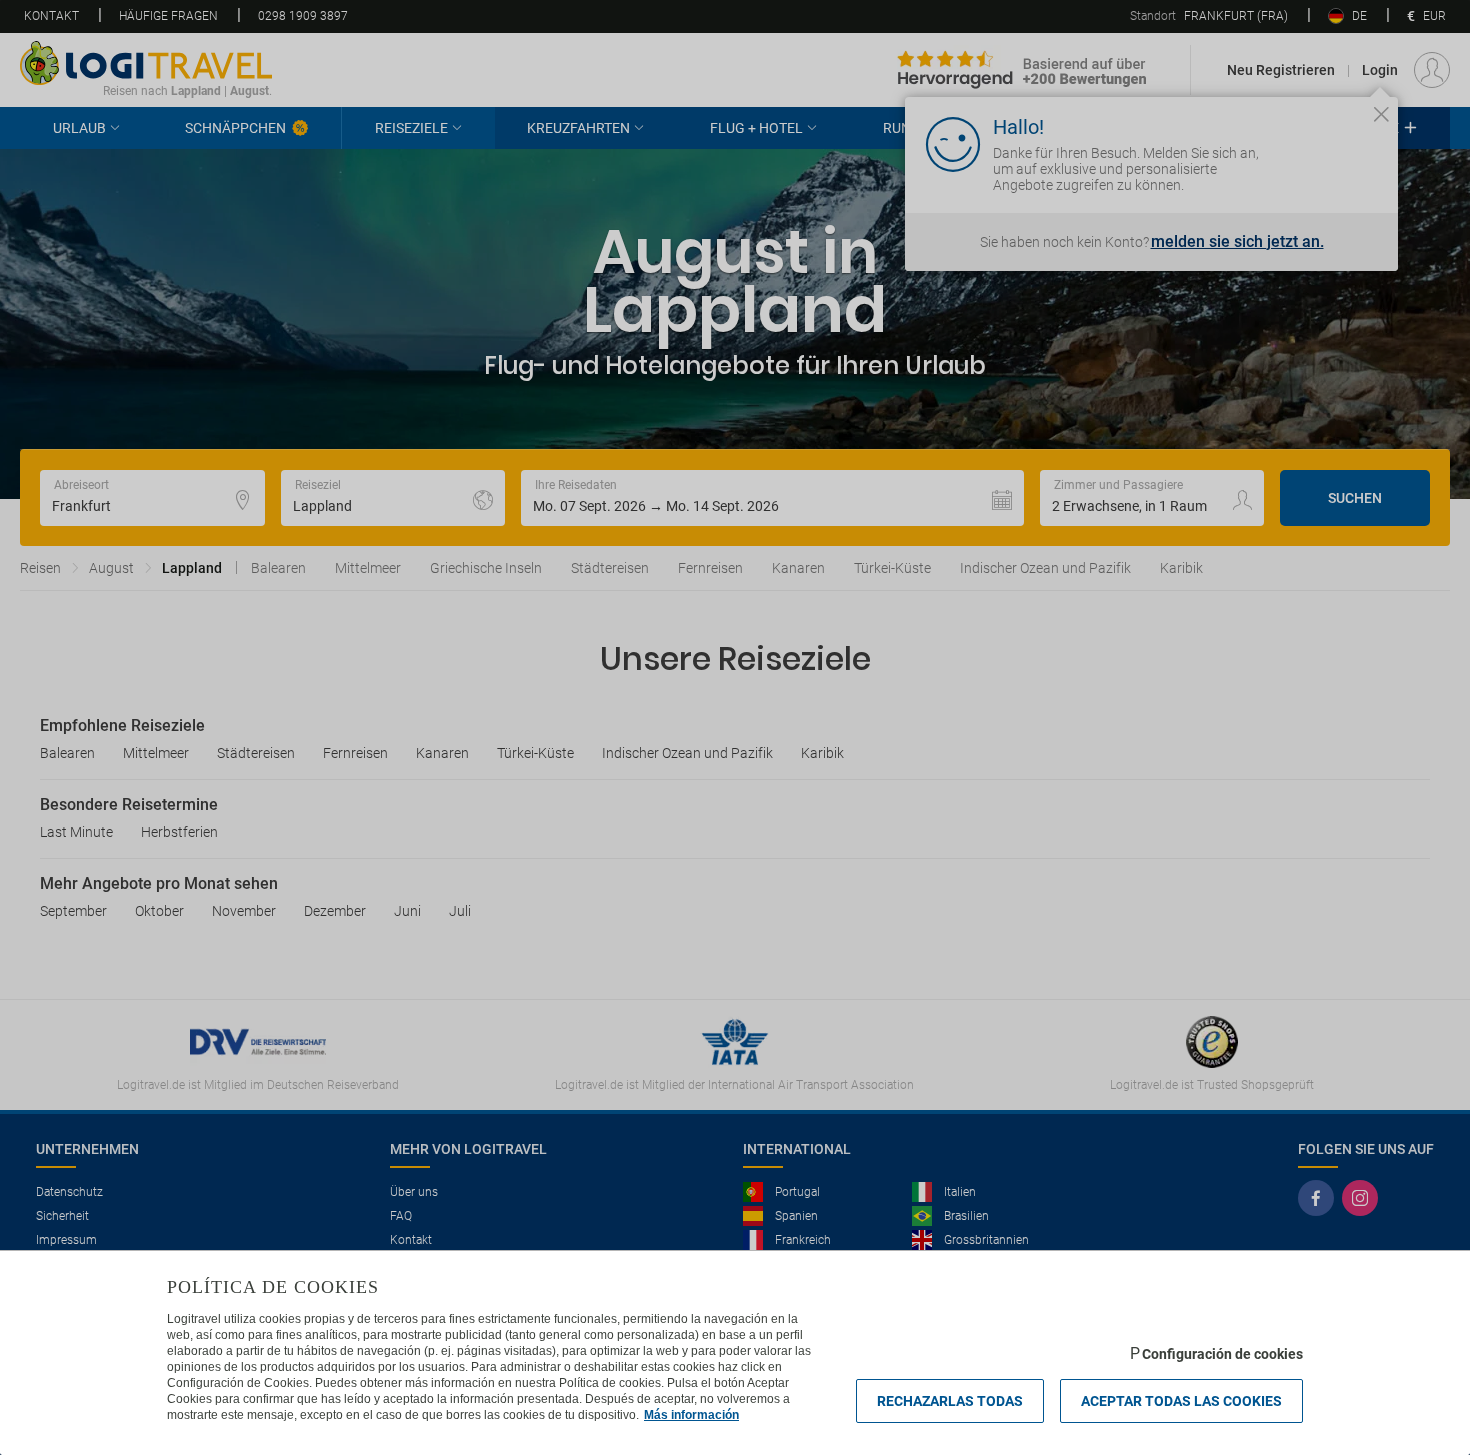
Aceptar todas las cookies (1181, 1401)
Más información (691, 1415)
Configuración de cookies (1222, 1354)
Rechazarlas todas (950, 1401)
